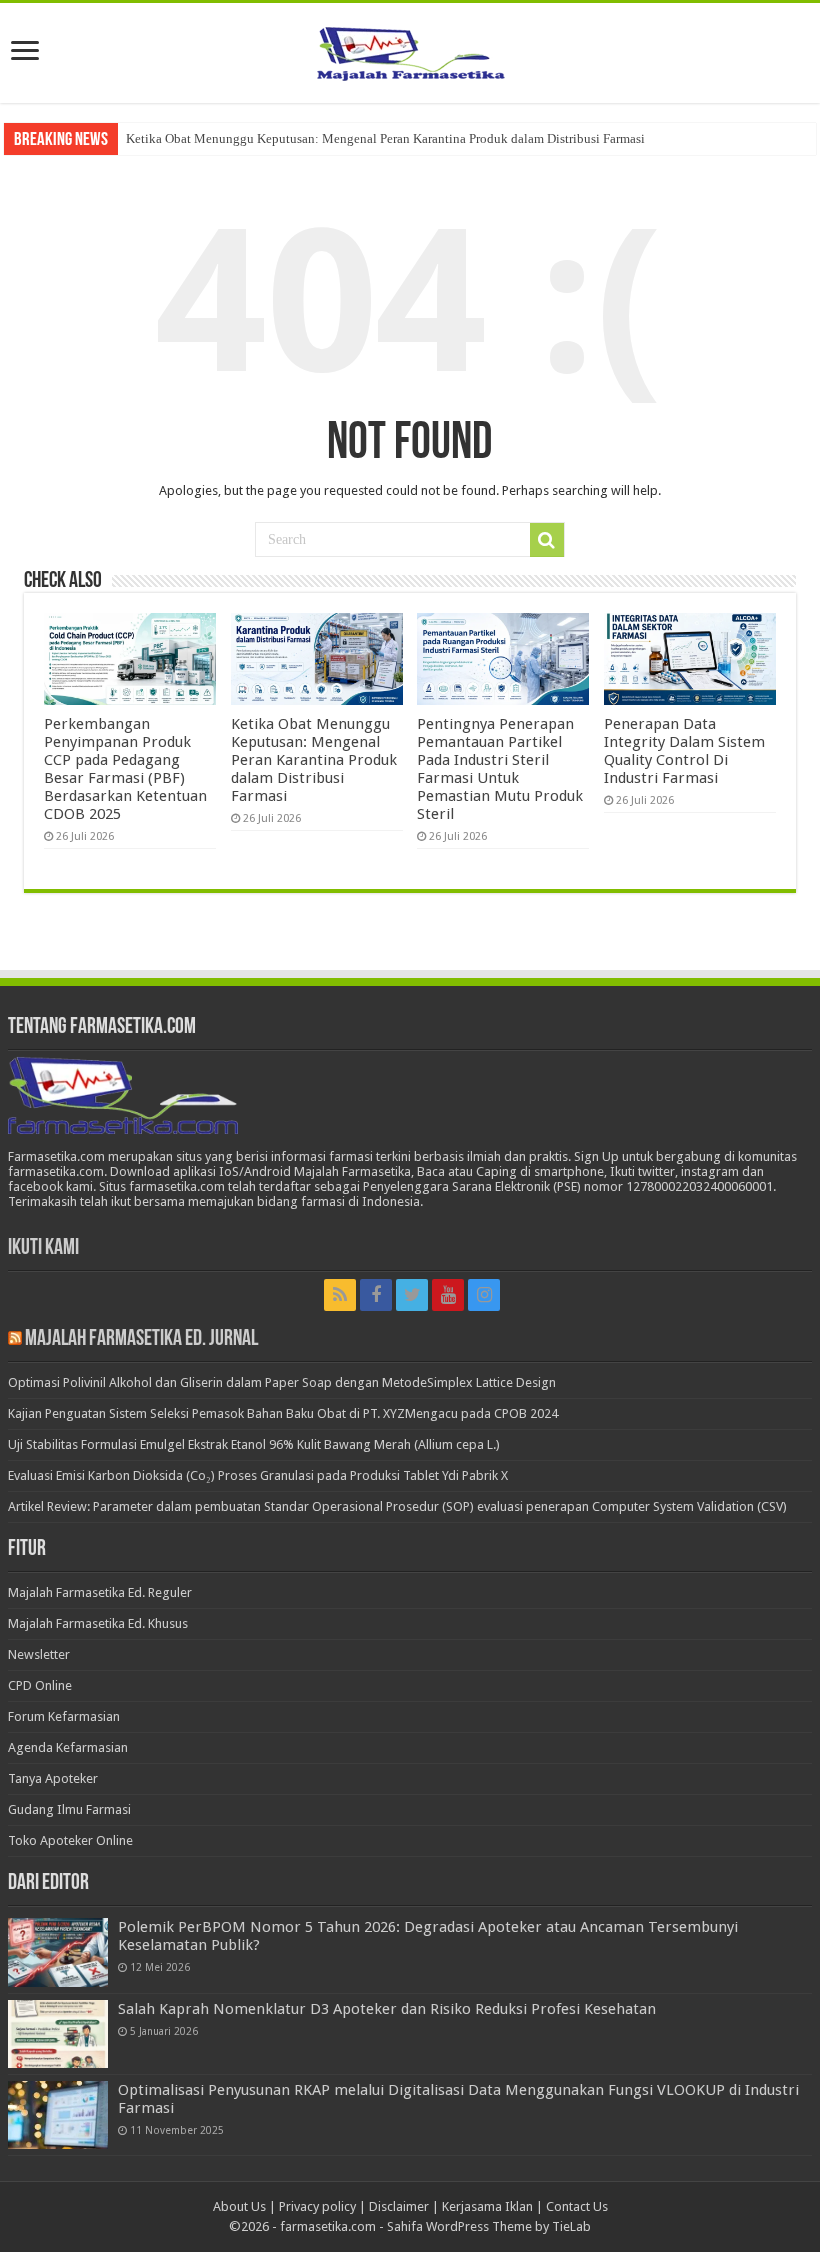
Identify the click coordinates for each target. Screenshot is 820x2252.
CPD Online (40, 1685)
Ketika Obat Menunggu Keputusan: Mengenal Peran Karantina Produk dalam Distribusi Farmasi (385, 138)
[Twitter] (412, 1295)
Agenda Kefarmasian (68, 1747)
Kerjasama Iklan (487, 2206)
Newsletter (39, 1654)
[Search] (547, 540)
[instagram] (484, 1295)
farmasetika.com (328, 2226)
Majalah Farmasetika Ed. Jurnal (141, 1339)
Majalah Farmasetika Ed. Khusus (98, 1623)
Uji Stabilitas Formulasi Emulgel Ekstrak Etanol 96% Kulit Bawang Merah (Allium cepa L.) (254, 1444)
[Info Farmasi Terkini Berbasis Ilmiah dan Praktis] (410, 49)
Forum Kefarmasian (64, 1716)
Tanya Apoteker (53, 1778)
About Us (239, 2206)
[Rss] (340, 1295)
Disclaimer (399, 2206)
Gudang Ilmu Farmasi (69, 1809)
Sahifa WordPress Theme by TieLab (489, 2226)
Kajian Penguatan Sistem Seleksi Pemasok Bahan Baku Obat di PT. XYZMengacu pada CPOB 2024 (283, 1413)
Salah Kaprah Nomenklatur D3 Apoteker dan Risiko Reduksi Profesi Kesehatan (387, 2009)
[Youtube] (448, 1295)
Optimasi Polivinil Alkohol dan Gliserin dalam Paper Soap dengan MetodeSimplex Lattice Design (282, 1382)
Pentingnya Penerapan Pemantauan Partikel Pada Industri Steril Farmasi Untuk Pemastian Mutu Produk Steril (500, 769)
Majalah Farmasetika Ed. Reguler (100, 1592)
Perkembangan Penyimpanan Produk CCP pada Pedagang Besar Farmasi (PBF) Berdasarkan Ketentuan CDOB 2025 (125, 769)
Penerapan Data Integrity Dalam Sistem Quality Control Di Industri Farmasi (684, 751)
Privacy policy (317, 2206)
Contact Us (577, 2206)
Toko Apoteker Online (70, 1840)
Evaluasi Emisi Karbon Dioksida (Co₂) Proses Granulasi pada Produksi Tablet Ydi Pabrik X (258, 1475)
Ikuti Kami (43, 1248)
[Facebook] (376, 1295)
